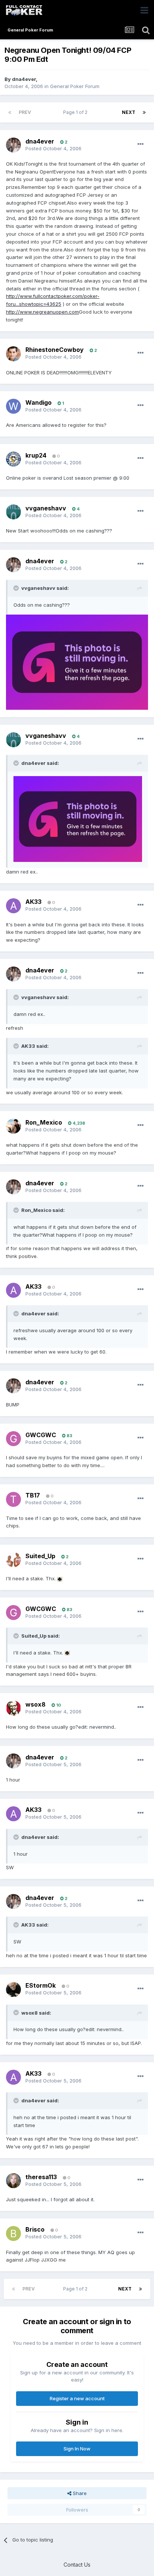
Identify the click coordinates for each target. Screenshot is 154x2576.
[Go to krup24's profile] (13, 459)
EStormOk (41, 1985)
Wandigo (38, 402)
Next (129, 112)
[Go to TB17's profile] (13, 1499)
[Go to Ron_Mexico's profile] (13, 1126)
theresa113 (41, 2177)
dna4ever (24, 79)
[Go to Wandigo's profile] (13, 406)
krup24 (36, 455)
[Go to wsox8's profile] (13, 1708)
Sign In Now (77, 2449)
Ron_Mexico (44, 1122)
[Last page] (144, 112)
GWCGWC (41, 1435)
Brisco (35, 2229)
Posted (53, 148)
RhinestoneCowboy (55, 350)
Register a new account (77, 2398)
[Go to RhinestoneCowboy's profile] (13, 354)
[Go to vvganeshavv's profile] (13, 512)
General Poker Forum (75, 86)
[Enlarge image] (77, 662)
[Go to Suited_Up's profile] (13, 1560)
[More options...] (141, 144)
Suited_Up (40, 1556)
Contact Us (77, 2565)
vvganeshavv (46, 508)
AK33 (33, 902)
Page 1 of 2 (76, 112)
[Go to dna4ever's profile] (13, 145)
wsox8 (36, 1704)
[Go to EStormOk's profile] (13, 1990)
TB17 (33, 1495)
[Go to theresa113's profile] (13, 2181)
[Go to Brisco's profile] (13, 2233)
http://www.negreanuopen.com (42, 312)
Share (79, 2493)
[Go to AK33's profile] (13, 906)
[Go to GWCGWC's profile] (13, 1439)
